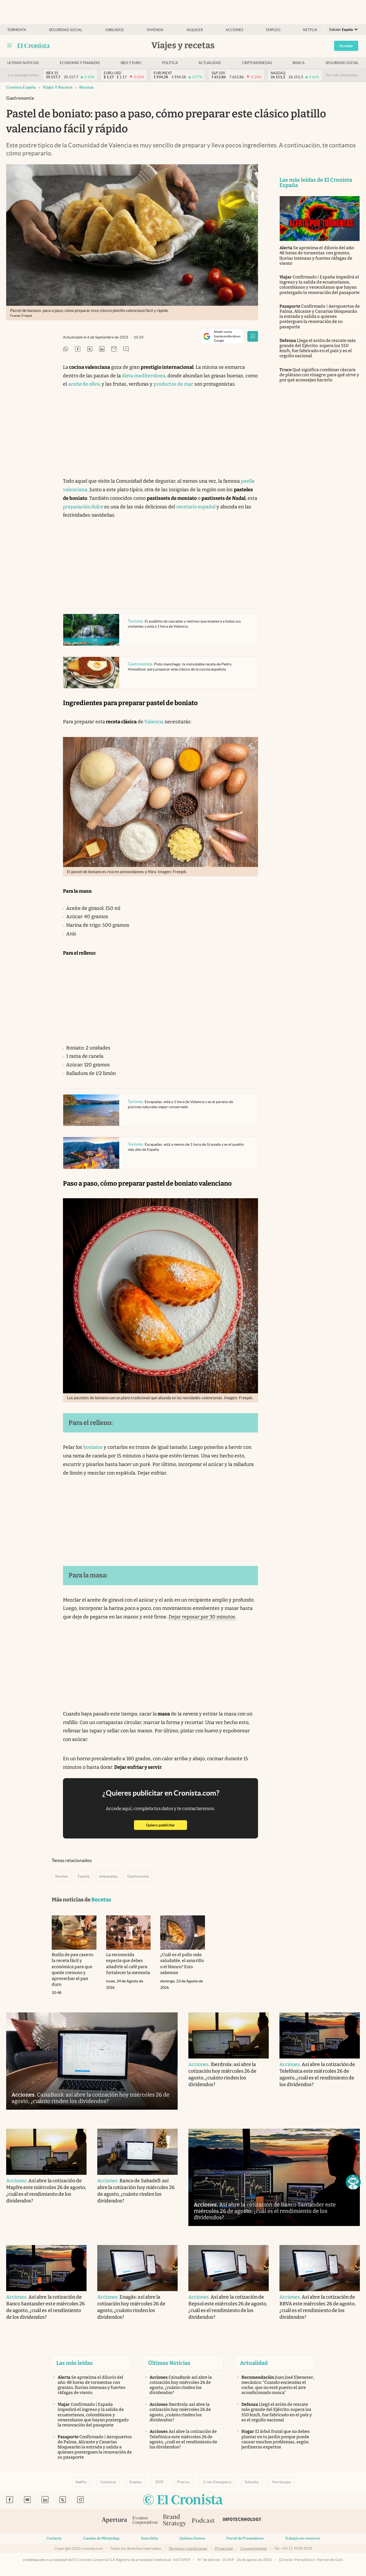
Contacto (54, 2538)
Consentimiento (254, 2548)
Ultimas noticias (23, 63)
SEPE (159, 2482)
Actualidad (210, 63)
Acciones (234, 30)
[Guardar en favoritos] (253, 336)
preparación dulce (84, 507)
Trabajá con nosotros (302, 2538)
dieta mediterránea (144, 376)
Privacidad (224, 2548)
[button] (353, 2182)
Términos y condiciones (188, 2548)
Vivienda (155, 30)
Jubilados (114, 30)
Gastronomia (138, 1876)
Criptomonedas (257, 63)
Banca (299, 63)
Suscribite (149, 2538)
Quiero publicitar (167, 1825)
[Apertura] (114, 2521)
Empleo (273, 30)
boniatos (93, 1447)
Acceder (346, 46)
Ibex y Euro (131, 63)
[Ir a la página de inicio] (34, 46)
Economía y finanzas (80, 63)
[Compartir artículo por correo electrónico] (114, 349)
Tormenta (17, 30)
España (84, 1876)
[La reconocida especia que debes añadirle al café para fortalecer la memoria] (128, 1933)
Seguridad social (66, 30)
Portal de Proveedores (245, 2538)
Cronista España (21, 87)
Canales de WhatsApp (101, 2538)
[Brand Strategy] (175, 2521)
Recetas (87, 87)
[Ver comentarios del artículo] (126, 349)
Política (170, 63)
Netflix (310, 30)
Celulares (108, 2482)
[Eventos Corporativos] (145, 2521)
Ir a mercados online (23, 75)
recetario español (196, 507)
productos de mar (173, 384)
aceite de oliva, (85, 384)
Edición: (341, 30)
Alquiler (195, 30)
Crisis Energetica (217, 2482)
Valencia (153, 722)
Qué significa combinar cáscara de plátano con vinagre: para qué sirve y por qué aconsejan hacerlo (319, 375)
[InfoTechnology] (242, 2521)
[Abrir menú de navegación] (9, 46)
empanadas (108, 1876)
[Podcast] (203, 2521)
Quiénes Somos (192, 2538)
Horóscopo (282, 2482)
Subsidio (252, 2482)
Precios (183, 2482)
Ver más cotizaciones (342, 75)
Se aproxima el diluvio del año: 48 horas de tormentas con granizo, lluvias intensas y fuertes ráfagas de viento (317, 256)
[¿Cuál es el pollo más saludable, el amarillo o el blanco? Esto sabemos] (183, 1933)
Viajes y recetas (58, 87)
